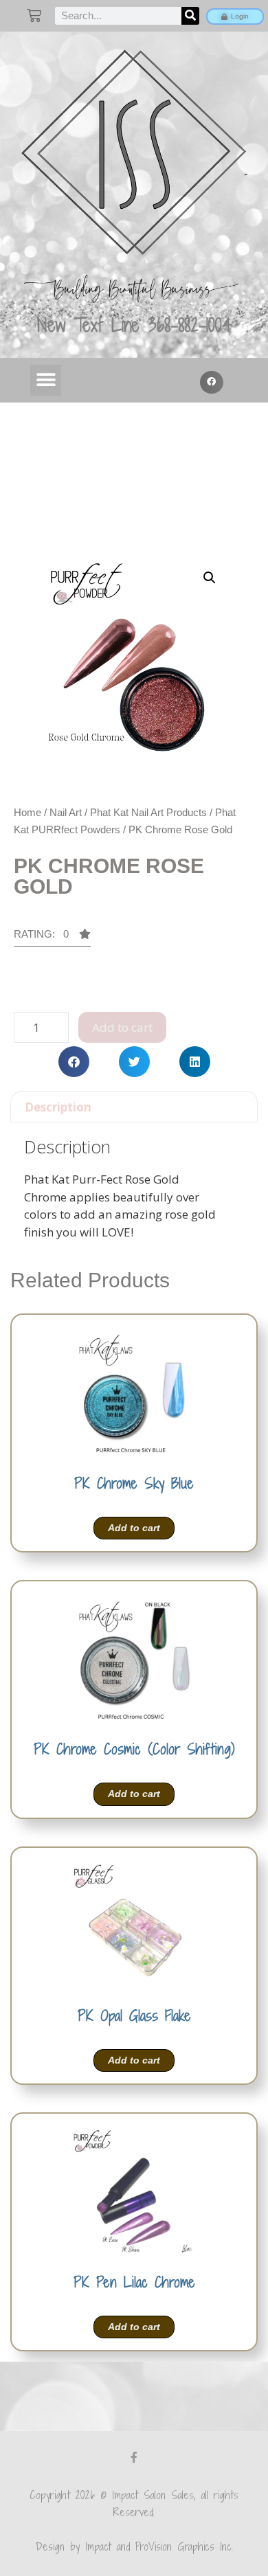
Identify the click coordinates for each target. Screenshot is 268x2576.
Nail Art (66, 812)
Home (27, 812)
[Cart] (34, 15)
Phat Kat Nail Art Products (148, 812)
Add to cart (122, 1027)
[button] (46, 380)
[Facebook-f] (134, 2457)
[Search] (190, 16)
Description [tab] (58, 1107)
